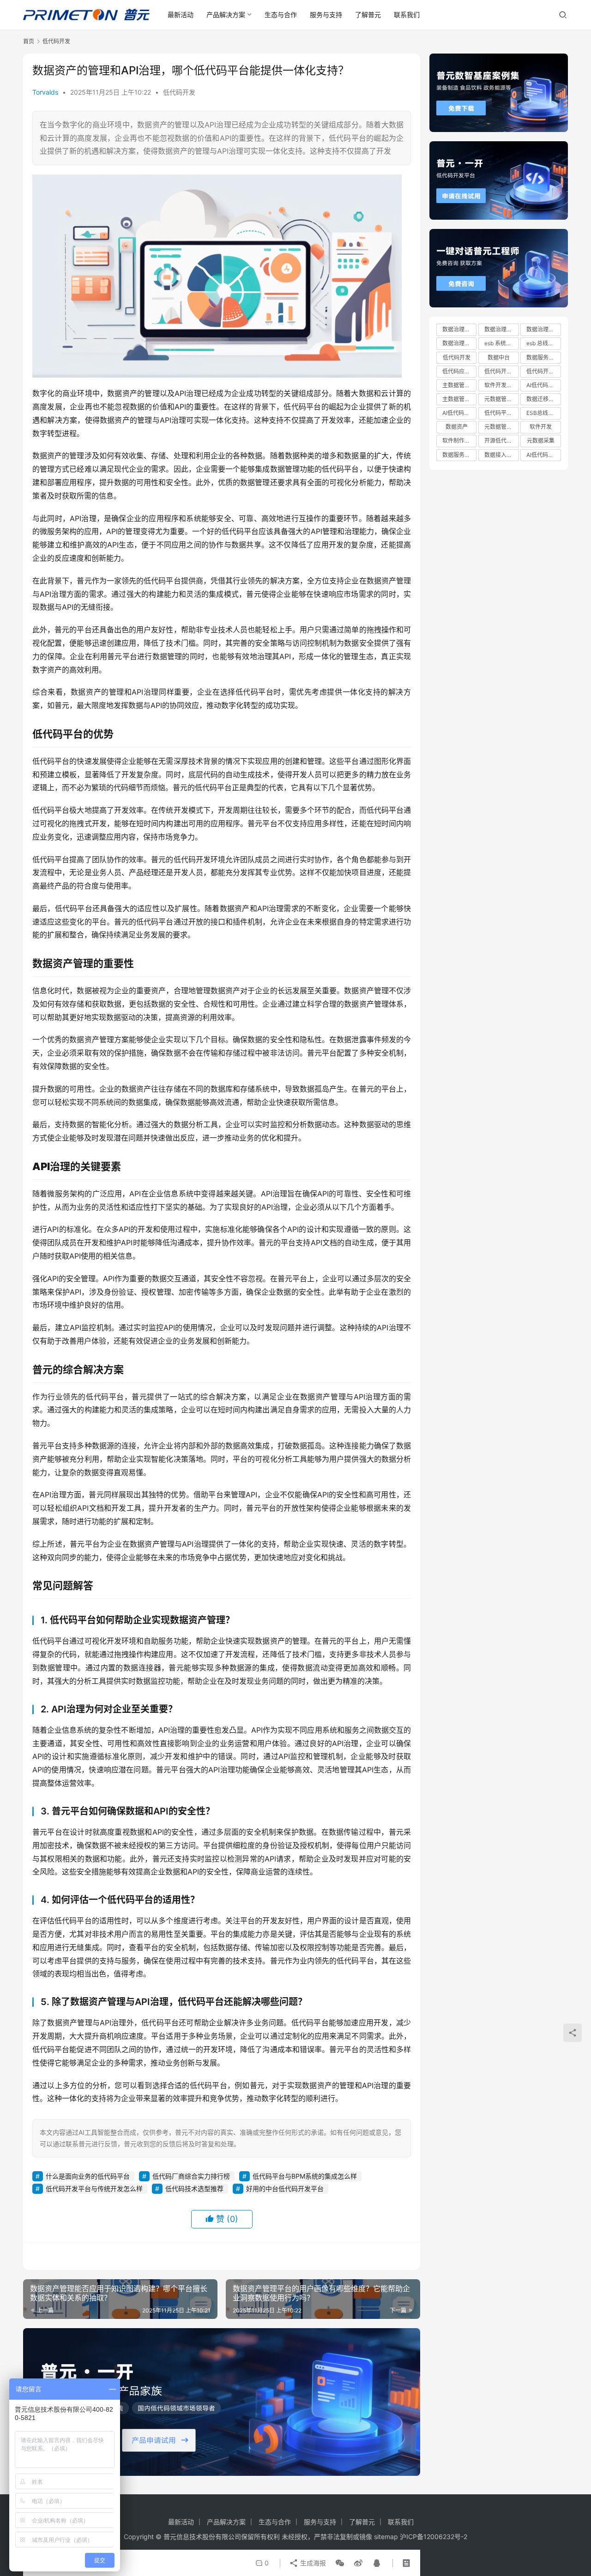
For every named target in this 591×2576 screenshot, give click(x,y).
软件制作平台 (459, 441)
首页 (29, 41)
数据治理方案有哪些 (543, 329)
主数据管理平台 (459, 399)
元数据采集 (541, 441)
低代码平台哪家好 (501, 413)
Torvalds (45, 92)
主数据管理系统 (459, 385)
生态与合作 (281, 15)
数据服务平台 (459, 455)
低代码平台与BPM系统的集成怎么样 (305, 2176)
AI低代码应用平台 (543, 455)
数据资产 (457, 427)
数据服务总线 (543, 357)
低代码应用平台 (459, 371)
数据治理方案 (459, 329)
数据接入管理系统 (501, 455)
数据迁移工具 (543, 399)
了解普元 (368, 15)
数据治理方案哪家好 (501, 329)
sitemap (386, 2537)
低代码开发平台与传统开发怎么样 (94, 2189)
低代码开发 (179, 92)
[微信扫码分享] (340, 2563)
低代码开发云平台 (501, 371)
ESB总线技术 (543, 413)
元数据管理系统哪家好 (501, 427)
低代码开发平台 (543, 371)
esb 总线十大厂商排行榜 (543, 343)
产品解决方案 (226, 15)
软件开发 (541, 427)
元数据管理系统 (501, 399)
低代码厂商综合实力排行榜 (191, 2176)
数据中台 (499, 357)
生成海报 (312, 2563)
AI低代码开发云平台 (459, 413)
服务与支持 (326, 15)
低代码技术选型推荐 (194, 2189)
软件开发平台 (501, 385)
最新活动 (181, 15)
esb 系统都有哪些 (501, 343)
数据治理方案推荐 (459, 343)
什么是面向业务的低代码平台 (88, 2176)
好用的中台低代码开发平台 (285, 2189)
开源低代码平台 (501, 441)
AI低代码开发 (543, 385)
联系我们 (407, 15)
